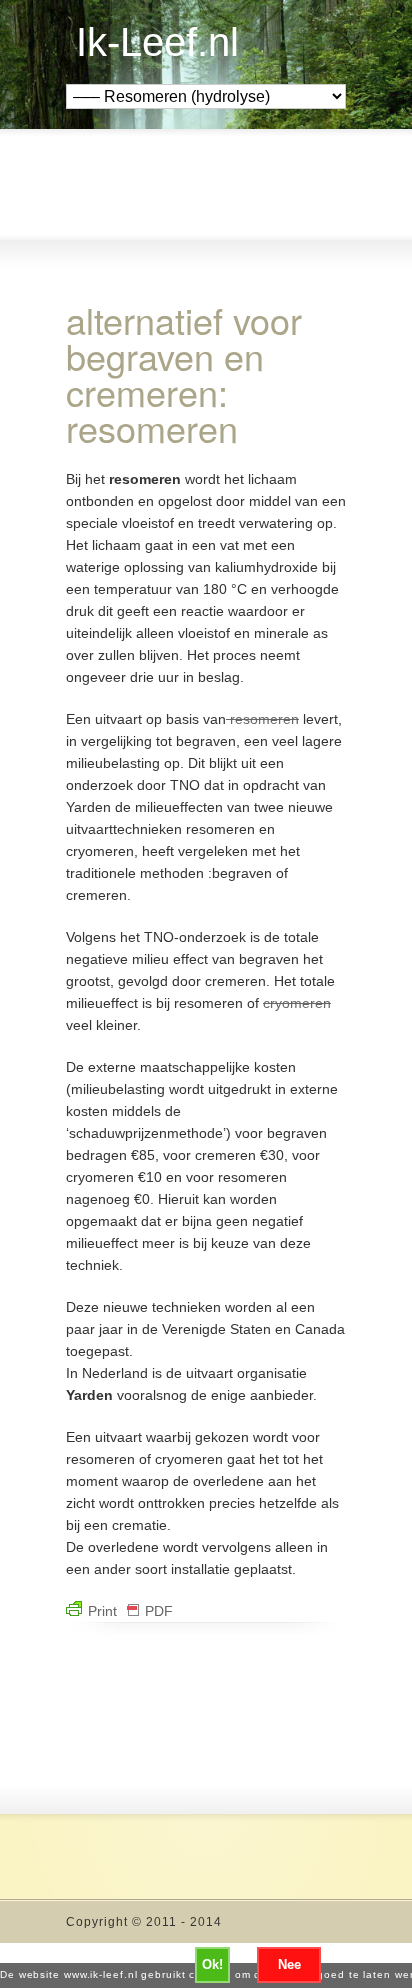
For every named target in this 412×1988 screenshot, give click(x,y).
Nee (289, 1964)
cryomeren (297, 1003)
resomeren (262, 719)
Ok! (212, 1964)
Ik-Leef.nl (157, 42)
